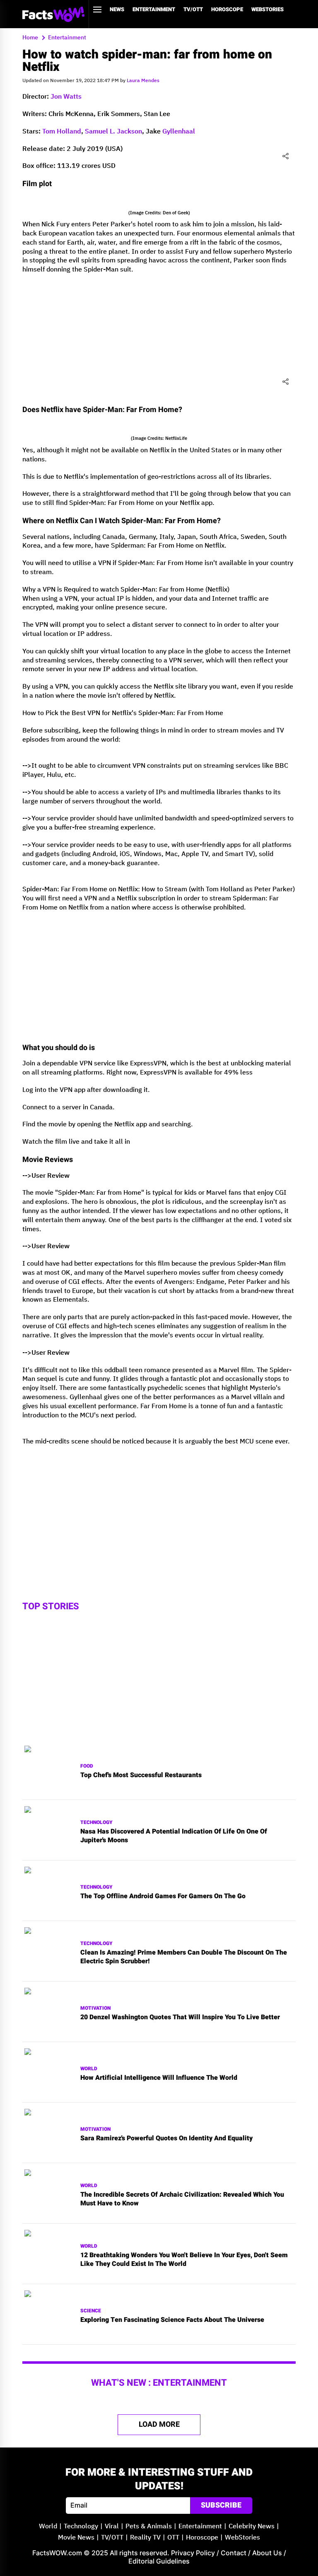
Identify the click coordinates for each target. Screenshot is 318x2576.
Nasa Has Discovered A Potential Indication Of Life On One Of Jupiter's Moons (174, 1836)
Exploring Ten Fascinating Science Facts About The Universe (172, 2320)
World (89, 2069)
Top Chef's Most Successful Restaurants (141, 1775)
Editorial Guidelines (159, 2561)
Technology (96, 1823)
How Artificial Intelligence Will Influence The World (159, 2078)
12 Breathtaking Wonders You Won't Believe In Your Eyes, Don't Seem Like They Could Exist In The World (184, 2260)
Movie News (76, 2538)
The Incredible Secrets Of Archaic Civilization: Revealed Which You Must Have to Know (182, 2199)
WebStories (267, 9)
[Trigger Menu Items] (97, 10)
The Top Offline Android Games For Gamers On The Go (163, 1896)
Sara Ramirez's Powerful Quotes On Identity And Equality (166, 2138)
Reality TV (145, 2538)
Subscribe (221, 2505)
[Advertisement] (159, 339)
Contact (234, 2553)
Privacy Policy (193, 2553)
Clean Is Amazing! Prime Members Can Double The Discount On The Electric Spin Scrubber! (184, 1957)
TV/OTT (193, 9)
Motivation (95, 2008)
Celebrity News (252, 2526)
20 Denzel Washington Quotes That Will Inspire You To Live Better (180, 2017)
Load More (159, 2424)
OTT (173, 2538)
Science (91, 2311)
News (117, 9)
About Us (267, 2553)
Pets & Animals (149, 2526)
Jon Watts (66, 97)
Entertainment (154, 9)
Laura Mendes (143, 81)
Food (87, 1766)
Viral (112, 2526)
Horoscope (227, 9)
